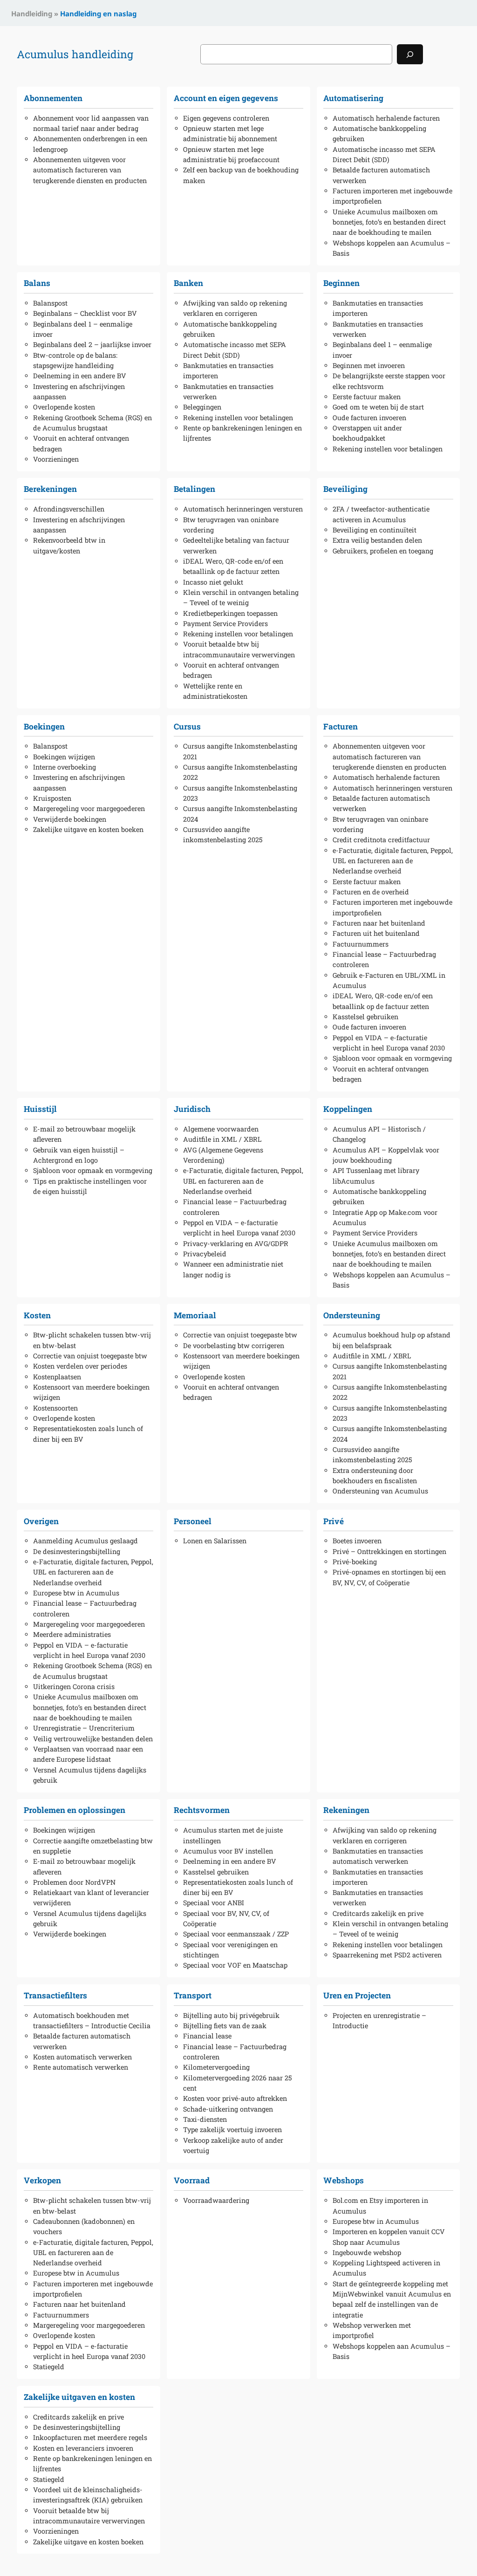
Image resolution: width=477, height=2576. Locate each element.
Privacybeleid (205, 1254)
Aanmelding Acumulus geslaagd (85, 1541)
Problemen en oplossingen (75, 1810)
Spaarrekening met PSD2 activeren (387, 1955)
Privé (334, 1521)
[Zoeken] (410, 54)
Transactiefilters (55, 1995)
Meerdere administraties (72, 1634)
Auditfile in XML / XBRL (222, 1139)
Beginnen (341, 283)
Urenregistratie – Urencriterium (84, 1728)
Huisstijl (40, 1109)
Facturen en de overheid (371, 892)
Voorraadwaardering (216, 2200)
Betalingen (194, 489)
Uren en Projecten (357, 1995)
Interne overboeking (65, 767)
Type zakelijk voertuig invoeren (232, 2130)
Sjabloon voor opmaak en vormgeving (392, 1058)
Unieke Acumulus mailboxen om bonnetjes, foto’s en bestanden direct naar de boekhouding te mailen (389, 222)
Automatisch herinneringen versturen (243, 509)
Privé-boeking (355, 1562)
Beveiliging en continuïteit (375, 530)
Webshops (344, 2180)
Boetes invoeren (357, 1541)
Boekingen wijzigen (64, 757)
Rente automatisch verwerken (81, 2067)
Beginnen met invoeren (369, 365)
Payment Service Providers (225, 624)
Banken (188, 283)
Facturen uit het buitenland (376, 933)
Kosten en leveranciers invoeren (83, 2448)
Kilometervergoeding (216, 2067)
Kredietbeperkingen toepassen (230, 613)
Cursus (187, 726)
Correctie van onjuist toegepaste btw (90, 1356)
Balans (37, 283)
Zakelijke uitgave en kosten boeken (88, 829)
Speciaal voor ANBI (214, 1903)
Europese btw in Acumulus (76, 1593)
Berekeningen (50, 489)
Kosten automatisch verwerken (82, 2057)
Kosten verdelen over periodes (80, 1366)
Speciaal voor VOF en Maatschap (235, 1965)
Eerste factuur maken (367, 397)
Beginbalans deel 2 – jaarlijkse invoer (92, 344)
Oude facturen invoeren (369, 418)
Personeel (193, 1521)
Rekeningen (346, 1810)
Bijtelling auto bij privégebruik (231, 2015)
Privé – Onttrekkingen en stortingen (389, 1551)
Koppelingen (348, 1109)
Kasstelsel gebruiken (365, 1017)
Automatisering (353, 98)
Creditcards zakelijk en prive (378, 1913)
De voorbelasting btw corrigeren (234, 1346)
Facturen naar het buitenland (379, 923)
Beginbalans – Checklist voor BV (85, 313)
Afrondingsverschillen (69, 509)
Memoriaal (195, 1315)
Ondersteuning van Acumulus (380, 1491)
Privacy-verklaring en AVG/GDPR (236, 1244)
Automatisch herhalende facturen (386, 118)
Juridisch (192, 1109)
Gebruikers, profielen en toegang (383, 551)
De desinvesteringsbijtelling (77, 1551)
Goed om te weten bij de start (378, 407)
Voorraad (192, 2180)
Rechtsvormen (202, 1810)
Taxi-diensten (205, 2119)
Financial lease (207, 2036)
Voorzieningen (56, 459)
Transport (193, 1995)
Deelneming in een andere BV (80, 376)
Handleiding (32, 14)
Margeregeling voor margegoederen (89, 808)
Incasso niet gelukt (213, 582)
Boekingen (44, 726)
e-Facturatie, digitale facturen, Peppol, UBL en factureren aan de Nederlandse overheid (393, 861)
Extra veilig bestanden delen (377, 540)
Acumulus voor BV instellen (228, 1851)
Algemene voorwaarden (221, 1129)
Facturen (341, 726)
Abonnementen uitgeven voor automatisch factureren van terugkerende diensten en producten (90, 170)
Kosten (37, 1315)
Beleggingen (202, 407)
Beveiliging (345, 489)
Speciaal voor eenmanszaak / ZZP (236, 1934)
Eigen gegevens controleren (226, 118)
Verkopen (42, 2180)
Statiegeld (49, 2367)
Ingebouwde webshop (367, 2252)
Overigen (41, 1521)
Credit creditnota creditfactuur (381, 840)
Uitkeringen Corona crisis (74, 1687)
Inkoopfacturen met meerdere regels (90, 2437)
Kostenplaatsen (57, 1377)
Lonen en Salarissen (215, 1541)
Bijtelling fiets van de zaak (225, 2026)
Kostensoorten (55, 1408)
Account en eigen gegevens (226, 98)
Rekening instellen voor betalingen (238, 418)
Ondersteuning (352, 1315)
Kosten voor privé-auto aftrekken (235, 2098)
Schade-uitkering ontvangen (228, 2109)
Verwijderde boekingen (70, 819)
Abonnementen (53, 98)
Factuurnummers (361, 944)
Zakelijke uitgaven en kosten (79, 2397)
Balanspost (50, 303)
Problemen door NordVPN (74, 1882)
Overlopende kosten (64, 407)
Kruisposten (52, 798)
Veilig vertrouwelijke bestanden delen (93, 1739)
